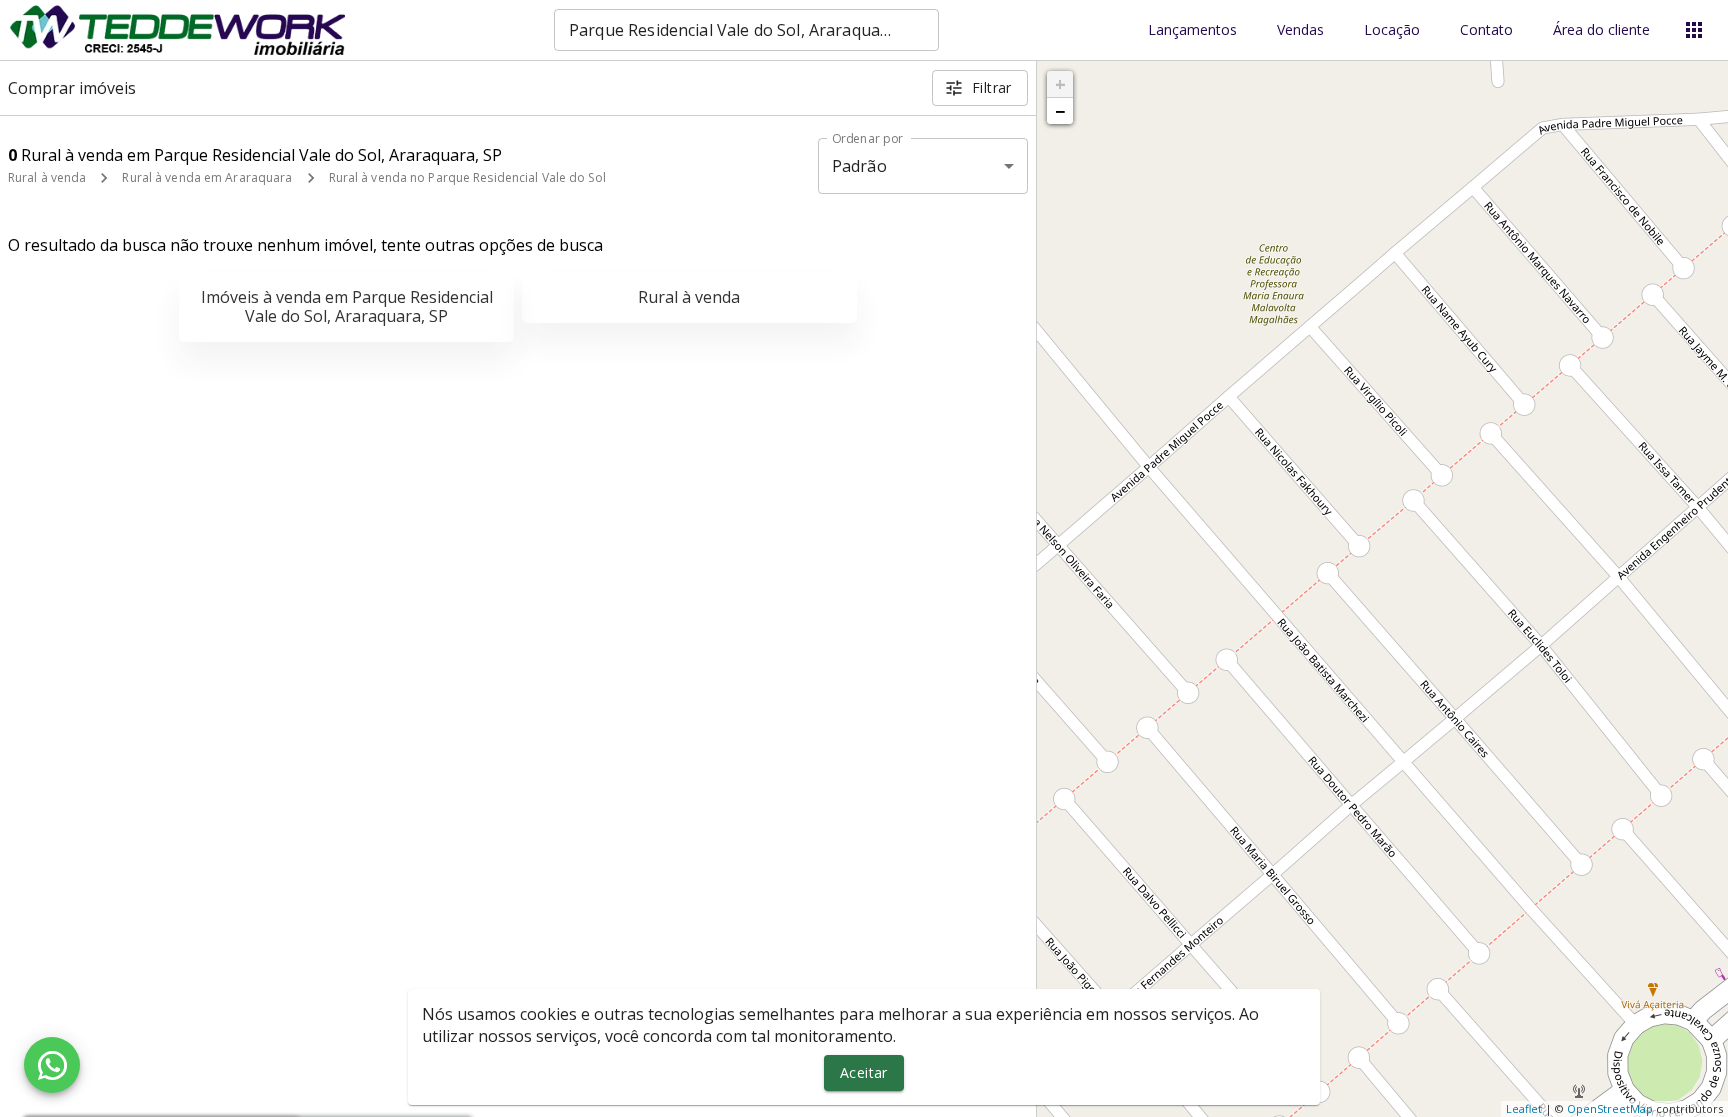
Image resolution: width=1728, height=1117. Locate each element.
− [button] (1060, 111)
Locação (1392, 30)
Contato (1486, 30)
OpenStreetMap (1610, 1108)
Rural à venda (47, 177)
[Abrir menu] (1694, 30)
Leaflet (1524, 1108)
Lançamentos (1192, 30)
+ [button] (1060, 84)
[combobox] (746, 30)
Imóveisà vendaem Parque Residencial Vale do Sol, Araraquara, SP (347, 306)
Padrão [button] (859, 166)
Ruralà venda (689, 297)
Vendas (1300, 30)
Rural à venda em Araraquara (207, 177)
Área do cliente (1601, 30)
